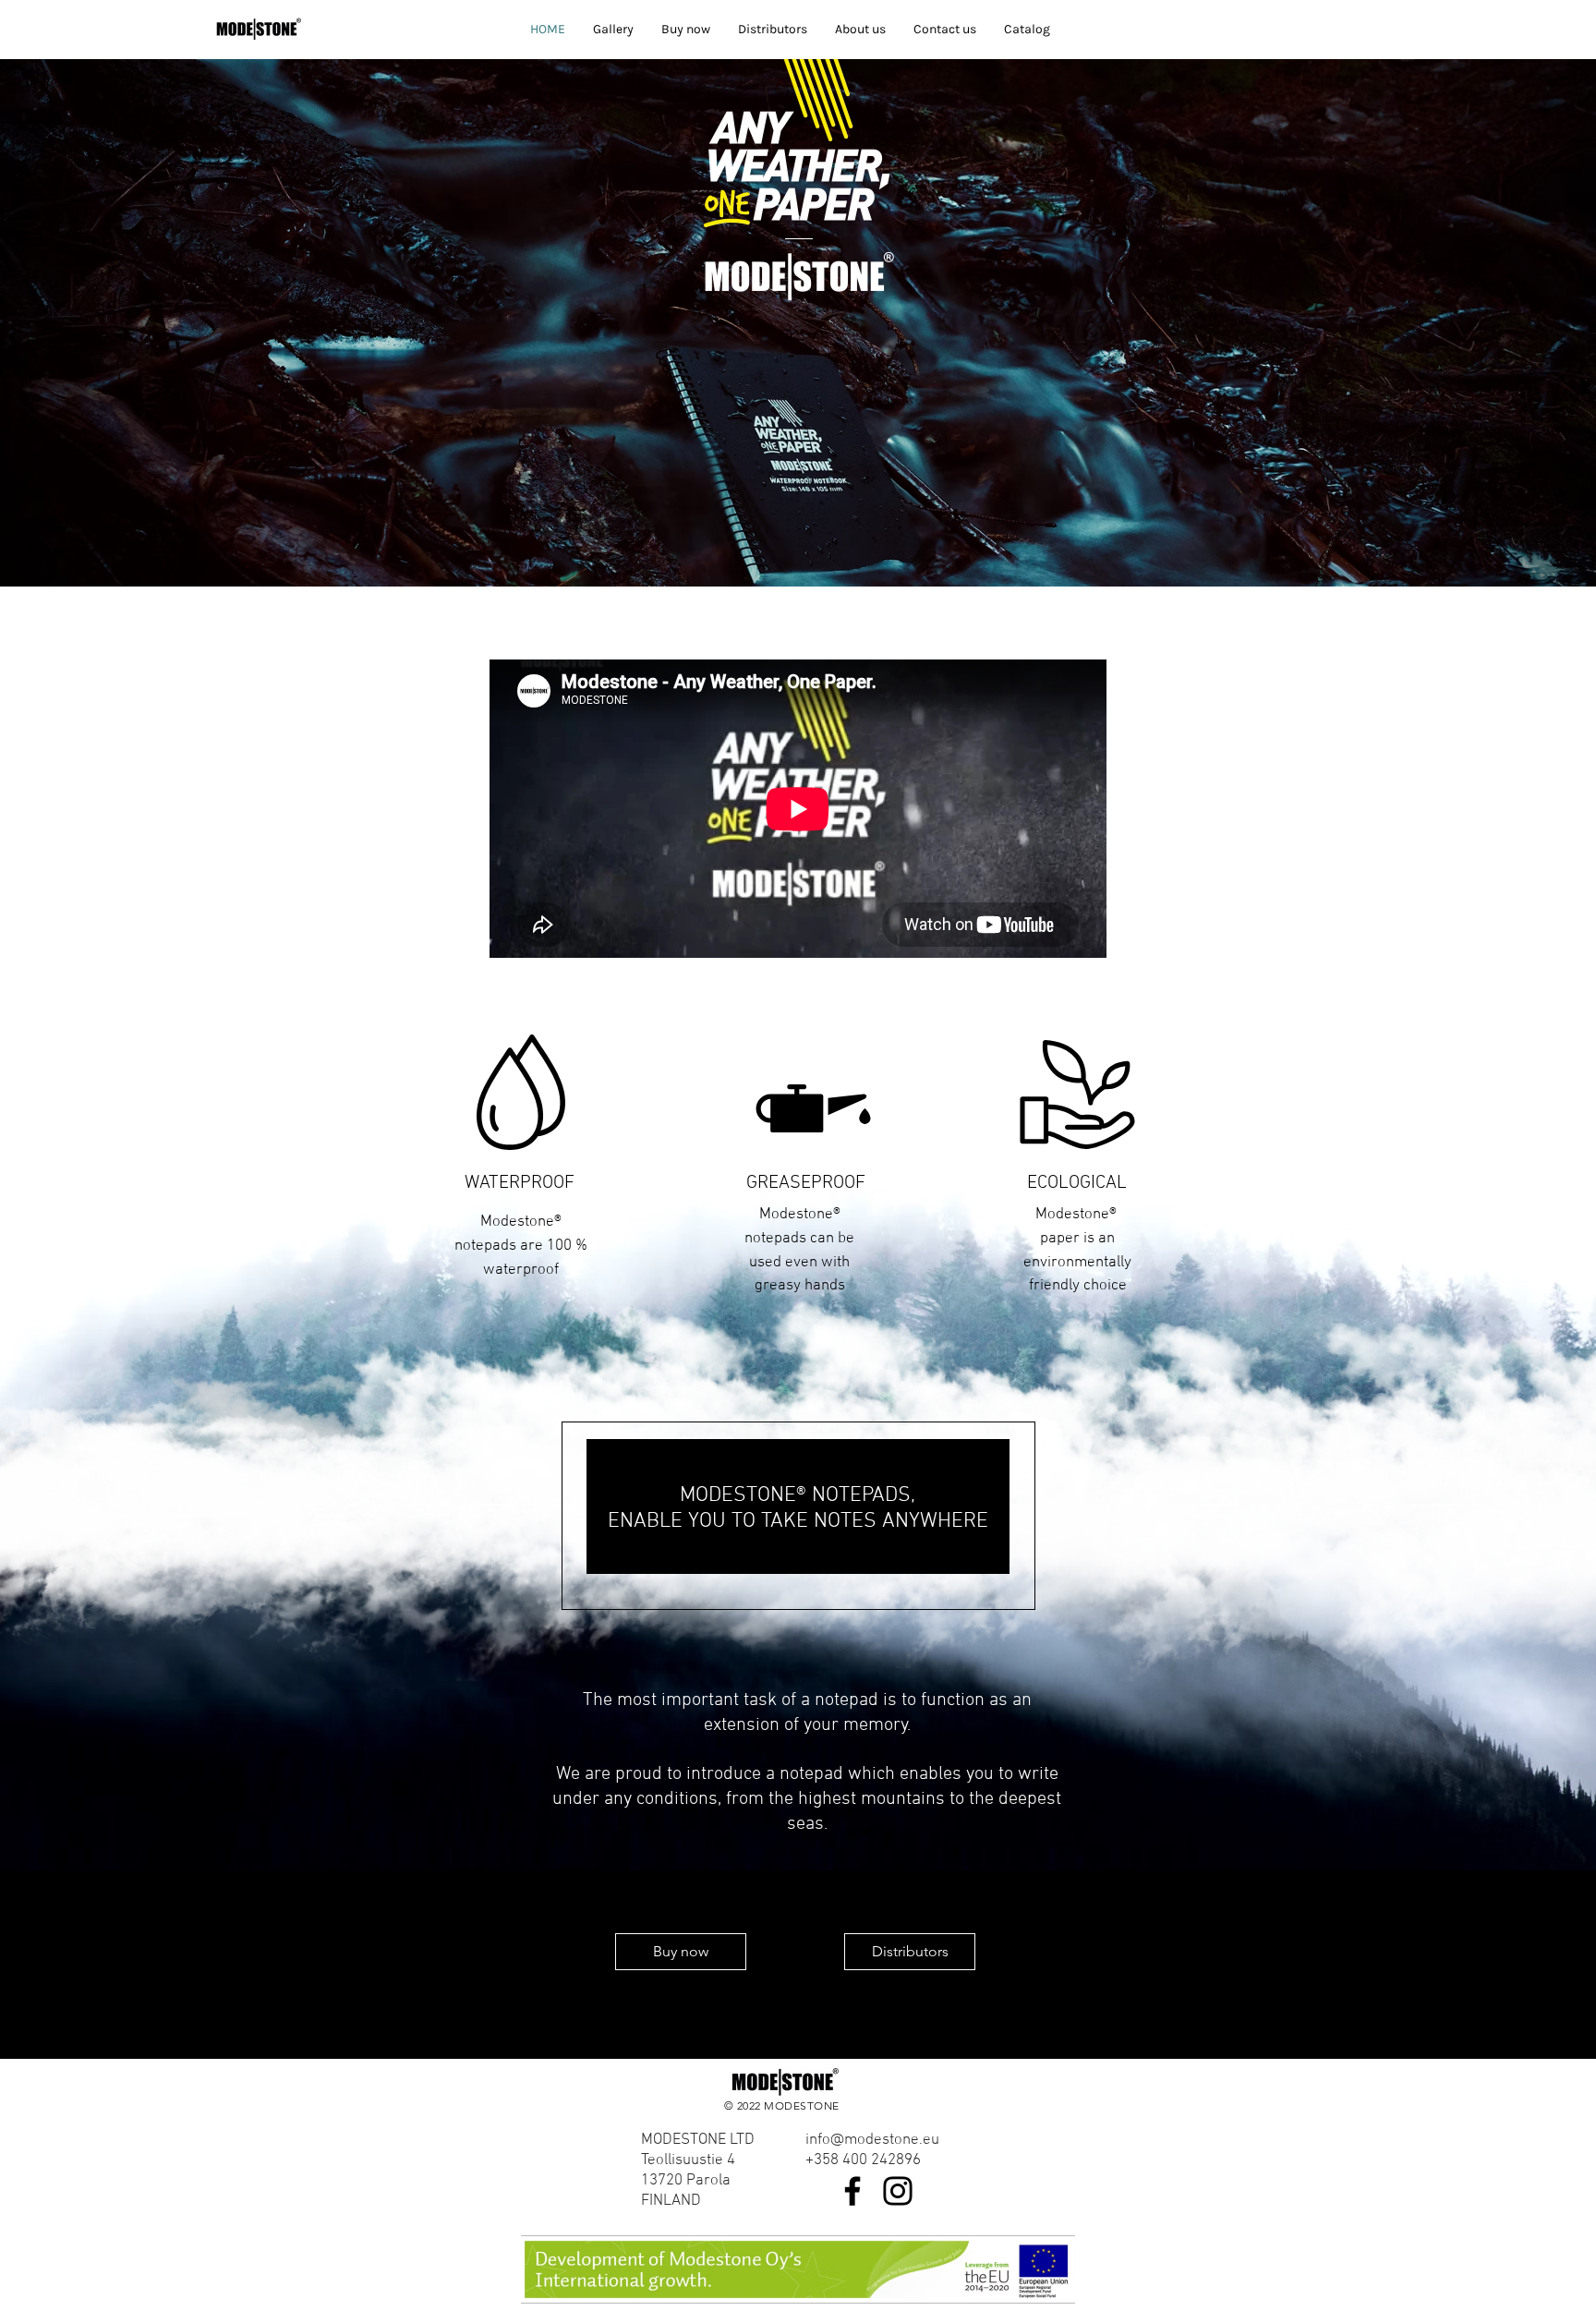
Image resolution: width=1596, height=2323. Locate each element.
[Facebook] (852, 2191)
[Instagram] (898, 2191)
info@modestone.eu (872, 2140)
